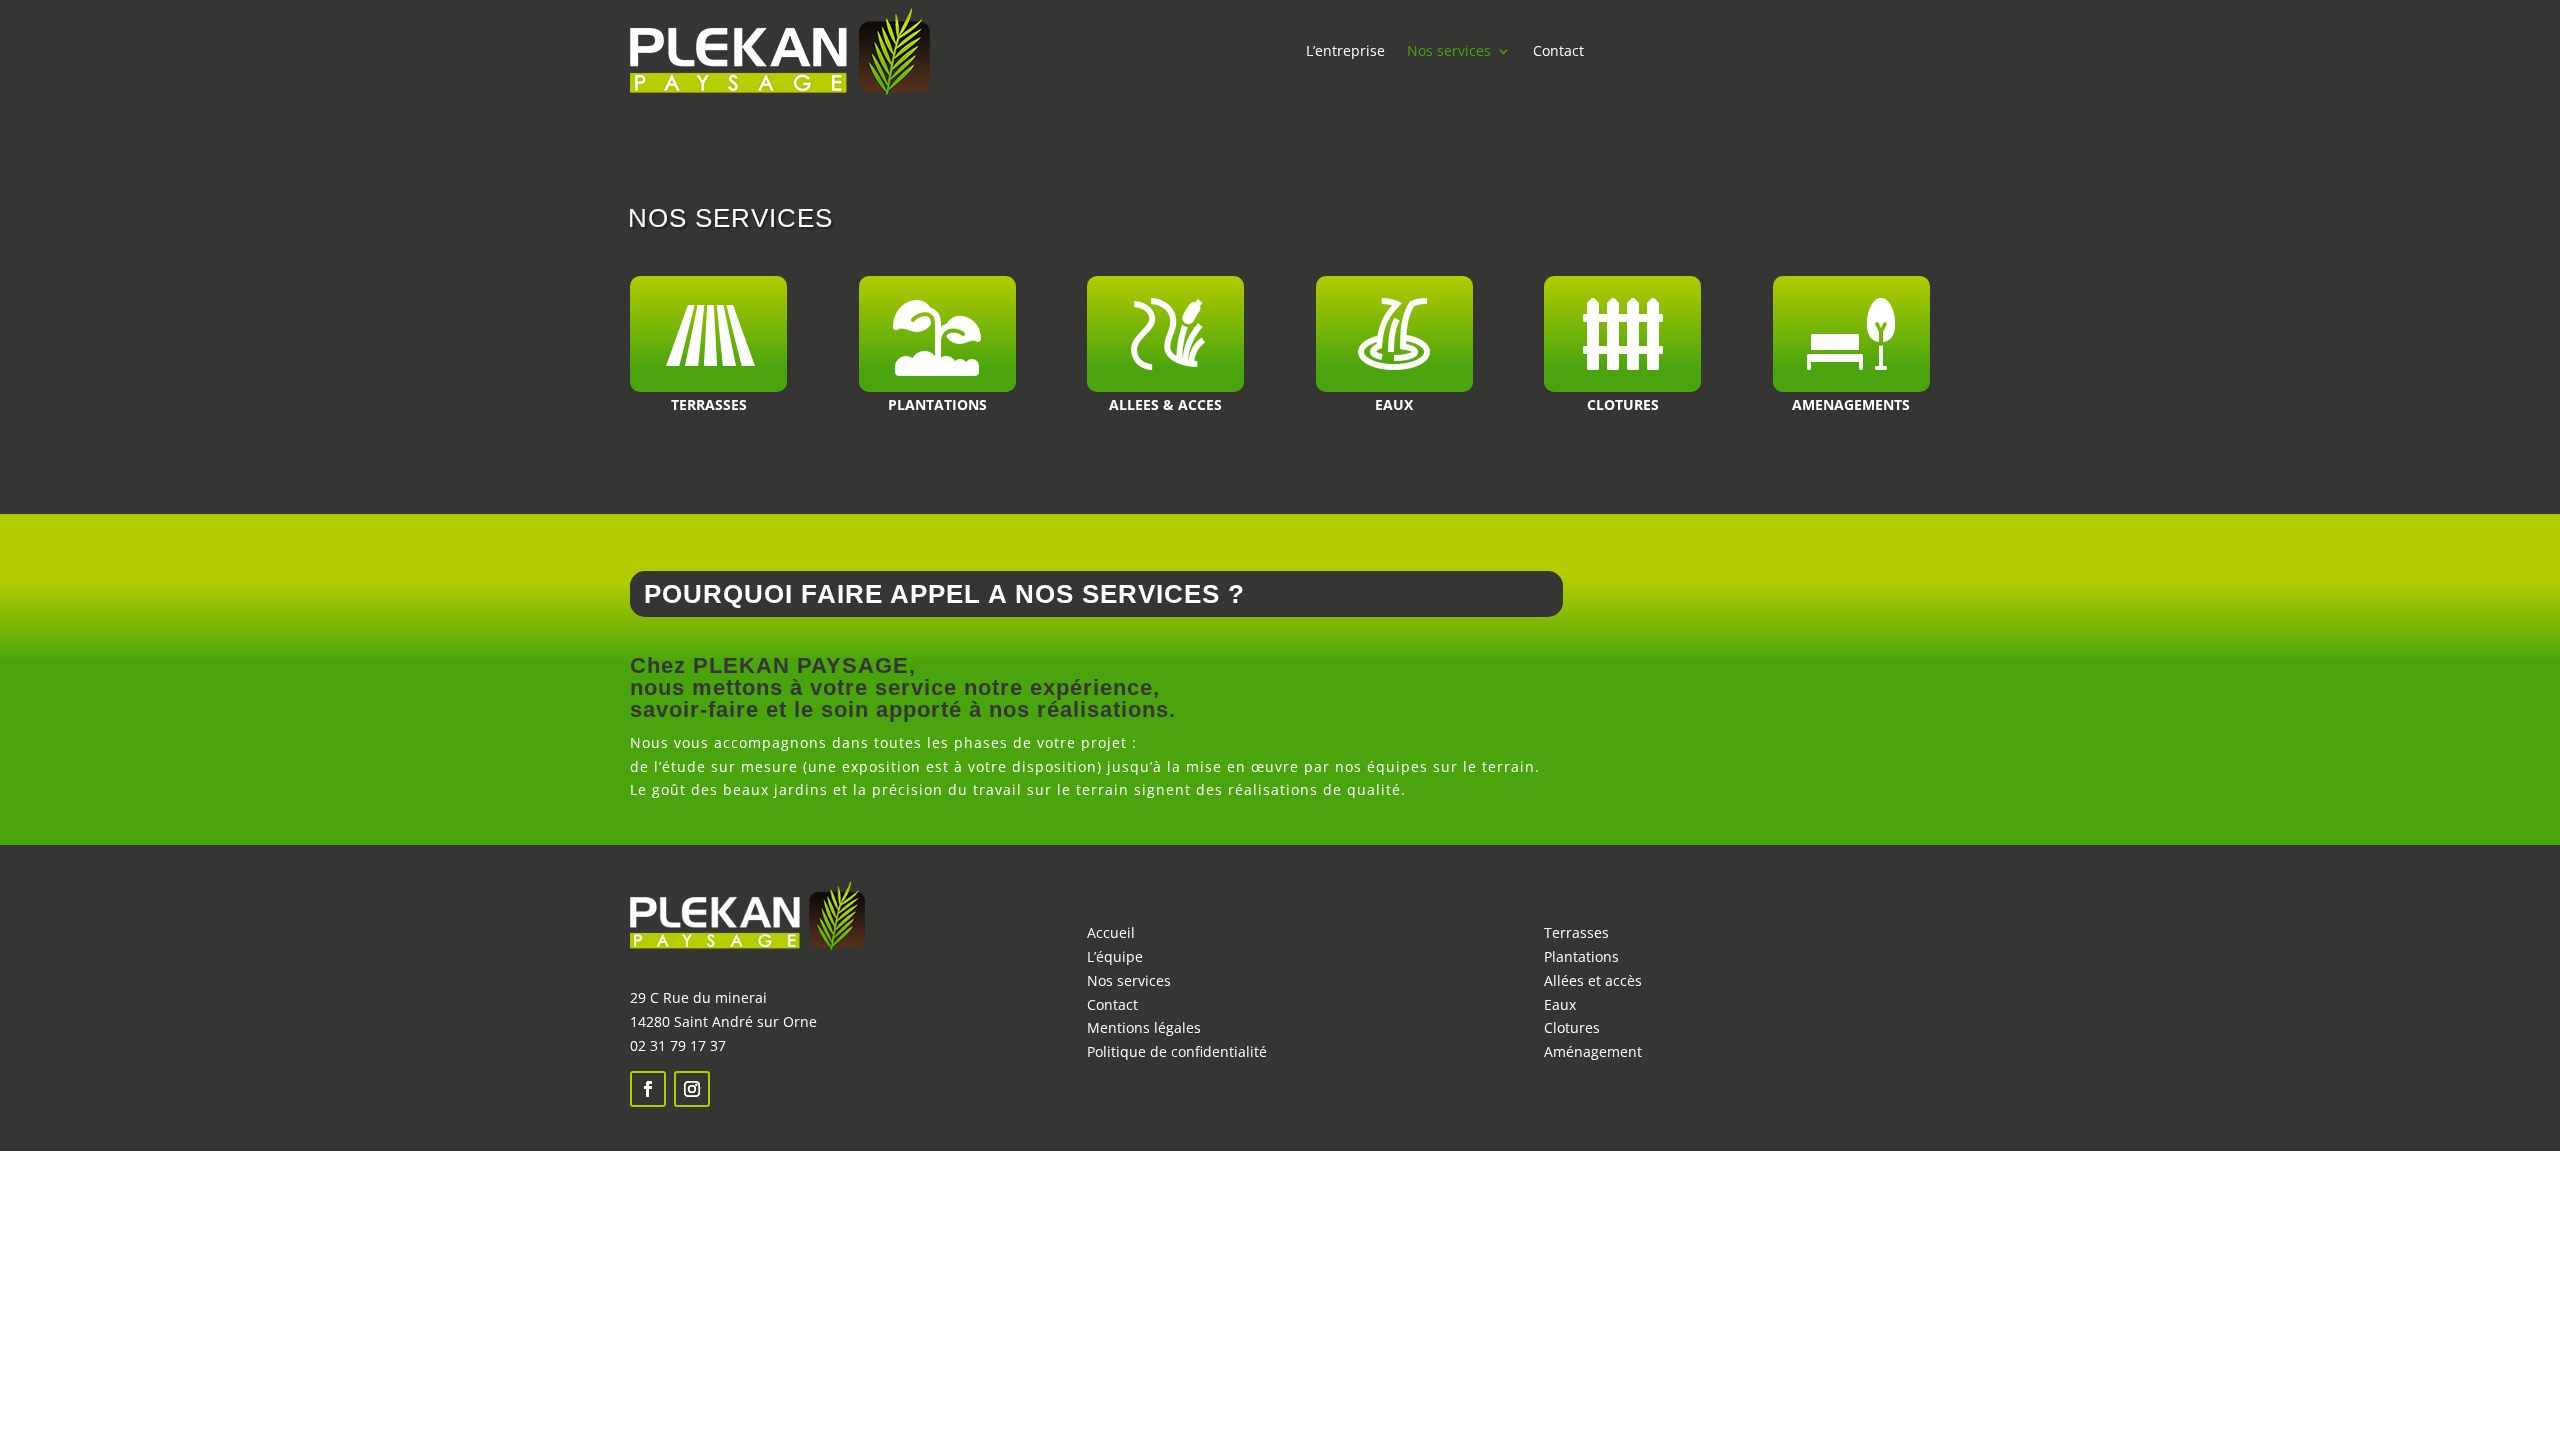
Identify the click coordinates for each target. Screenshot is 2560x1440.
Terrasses (1576, 932)
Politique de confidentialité (1179, 1051)
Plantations (1581, 956)
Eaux (1560, 1004)
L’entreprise (1345, 50)
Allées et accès (1593, 980)
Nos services (1449, 50)
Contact (1558, 50)
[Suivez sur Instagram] (692, 1089)
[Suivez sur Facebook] (648, 1089)
